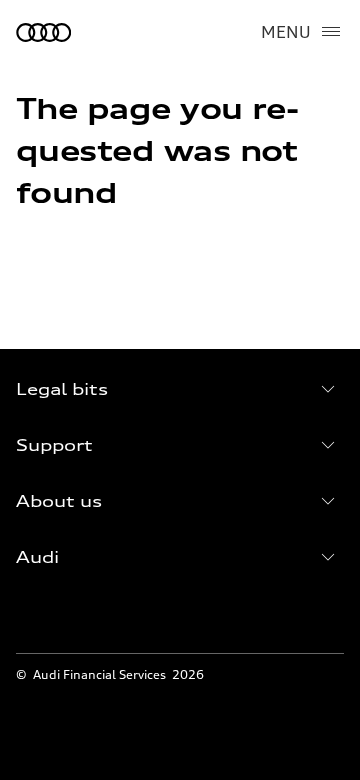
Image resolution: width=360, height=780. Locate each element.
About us (59, 501)
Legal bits (62, 389)
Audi (37, 557)
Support (54, 445)
